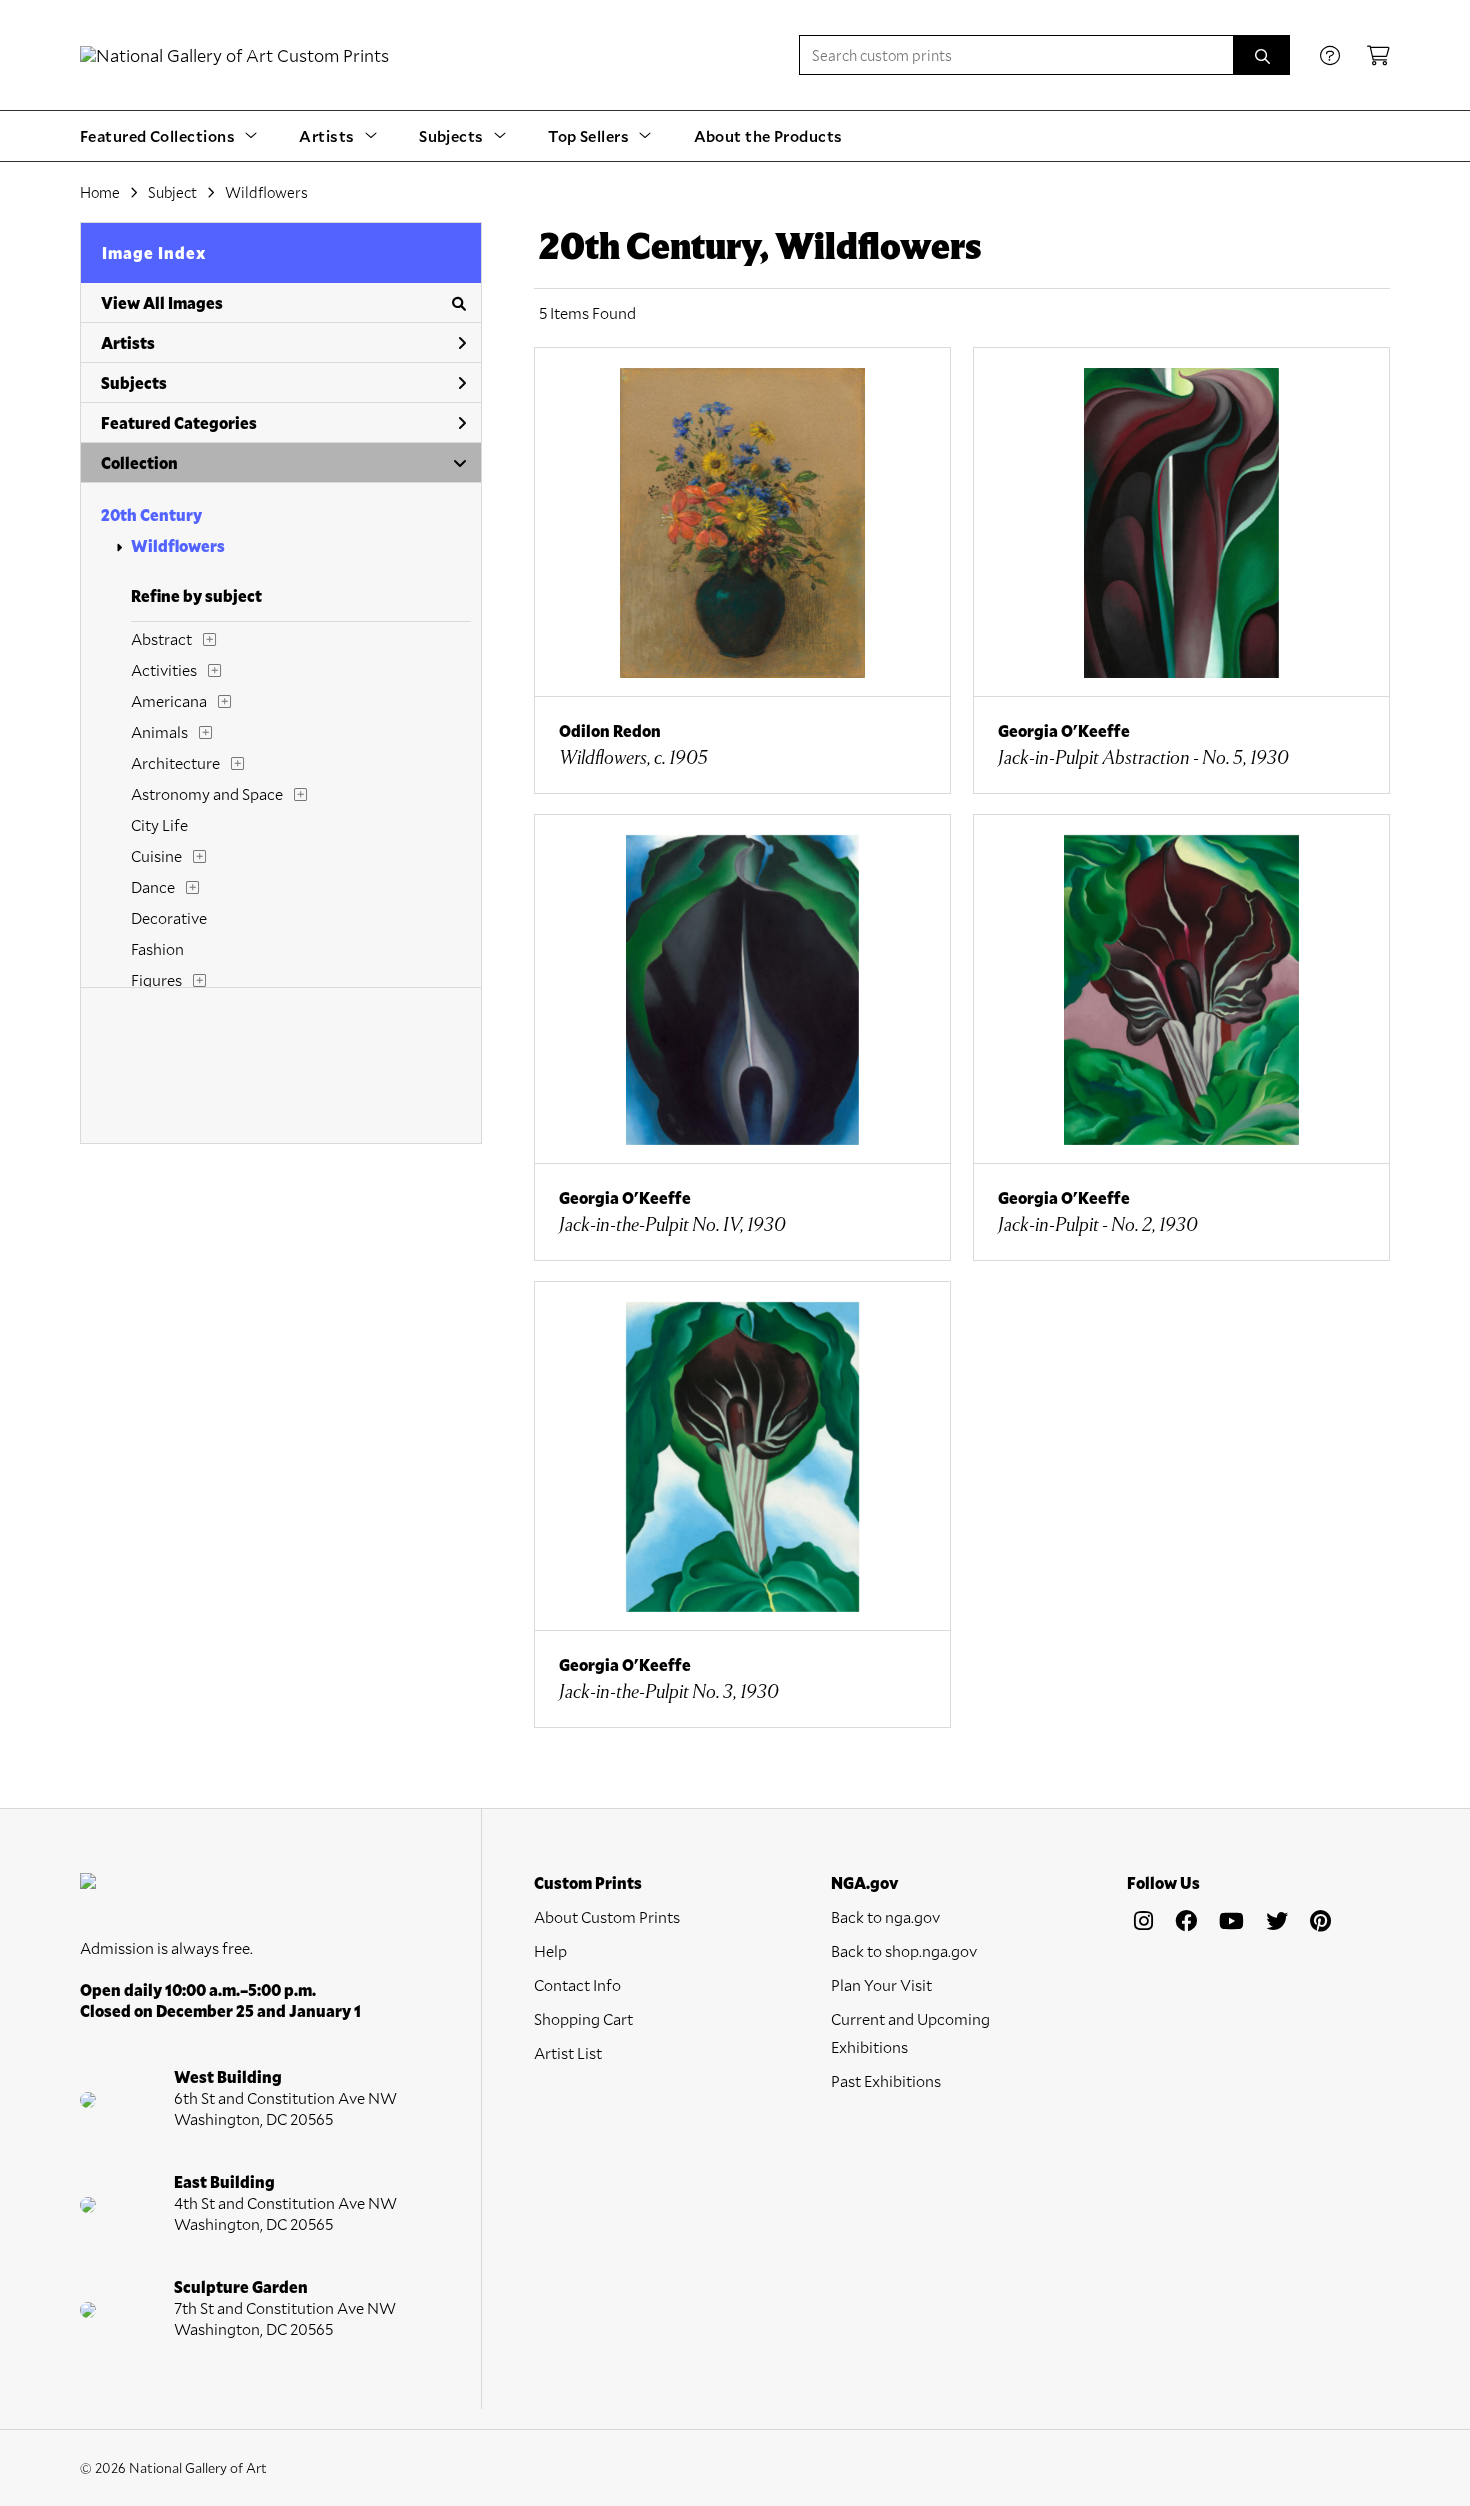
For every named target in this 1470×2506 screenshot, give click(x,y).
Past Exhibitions (886, 2080)
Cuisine (156, 855)
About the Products (768, 135)
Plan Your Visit (881, 1984)
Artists (128, 342)
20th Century (151, 514)
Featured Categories (179, 422)
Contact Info (577, 1984)
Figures (156, 979)
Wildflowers (178, 545)
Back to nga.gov (885, 1916)
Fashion (157, 948)
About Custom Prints (607, 1916)
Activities (164, 669)
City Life (159, 824)
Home (100, 192)
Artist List (568, 2052)
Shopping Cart (583, 2018)
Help (550, 1950)
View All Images (162, 302)
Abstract (161, 638)
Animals (159, 731)
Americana (169, 700)
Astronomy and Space (207, 793)
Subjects (134, 382)
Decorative (169, 917)
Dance (153, 886)
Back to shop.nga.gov (904, 1950)
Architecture (175, 762)
